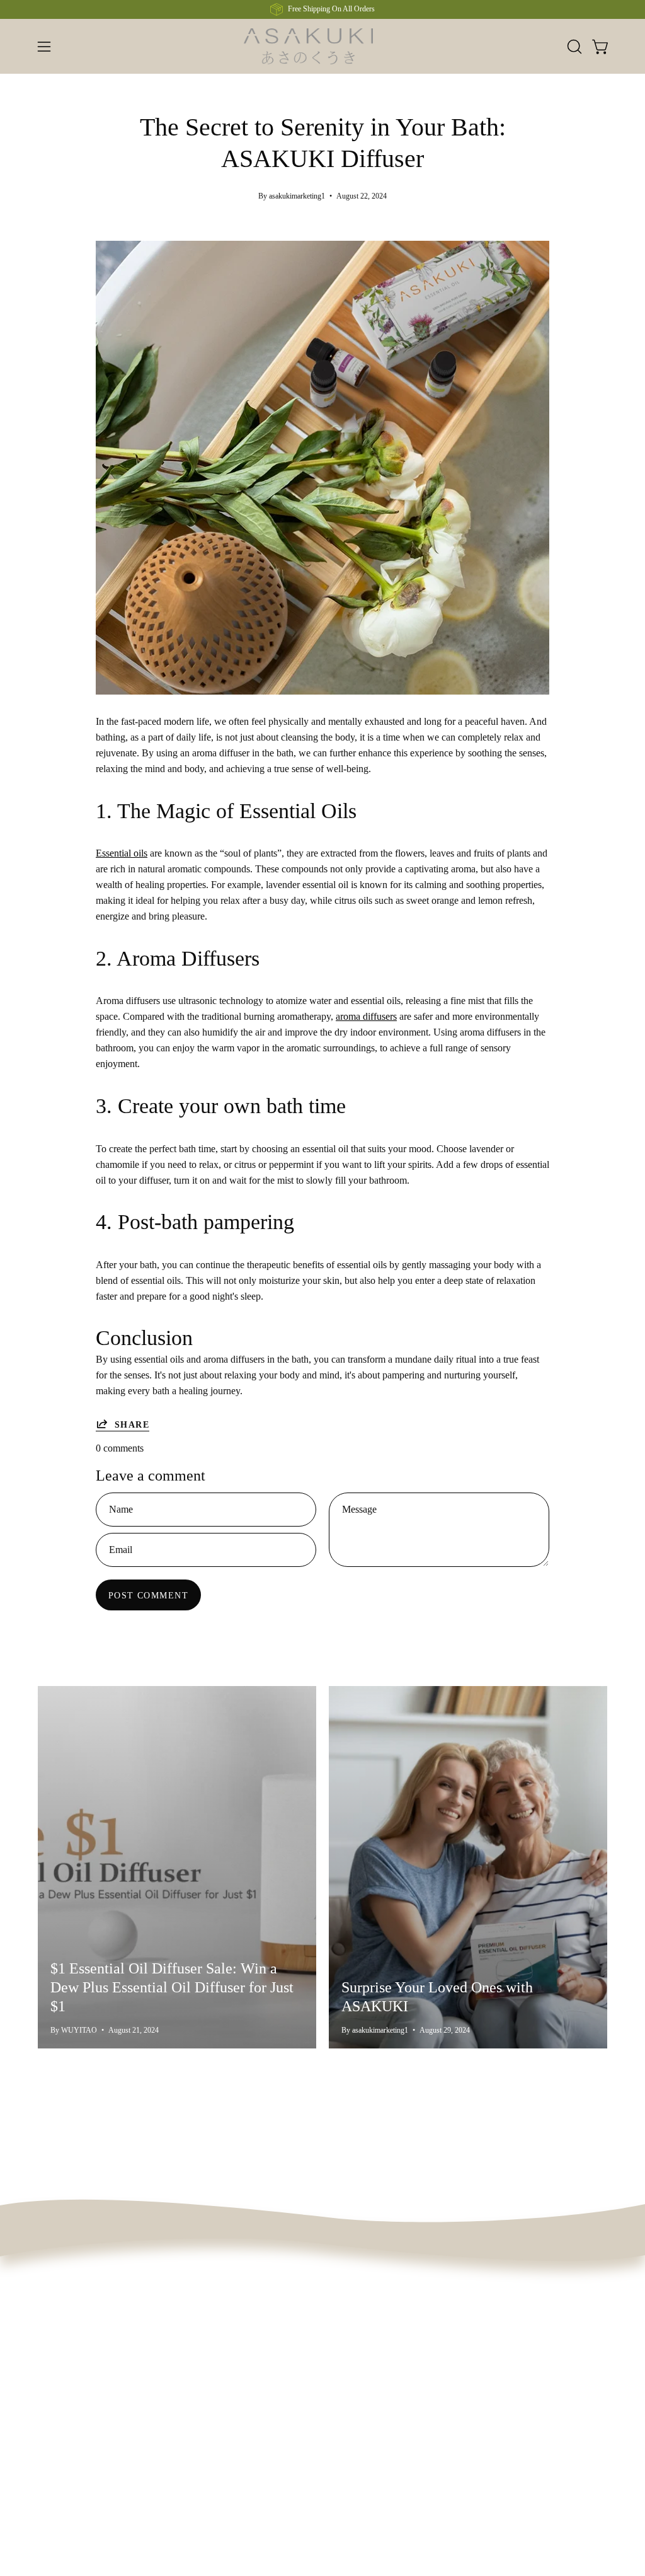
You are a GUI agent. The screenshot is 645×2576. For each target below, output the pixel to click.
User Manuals (244, 2379)
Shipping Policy (248, 2478)
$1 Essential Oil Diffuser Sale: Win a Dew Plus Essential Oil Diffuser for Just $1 (172, 1987)
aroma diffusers (366, 1016)
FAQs (228, 2337)
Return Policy (243, 2436)
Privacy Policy (245, 2457)
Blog (137, 2358)
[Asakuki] (322, 46)
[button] (573, 47)
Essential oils (122, 853)
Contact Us (238, 2358)
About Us (147, 2337)
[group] (322, 9)
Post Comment (148, 1595)
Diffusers (56, 2337)
